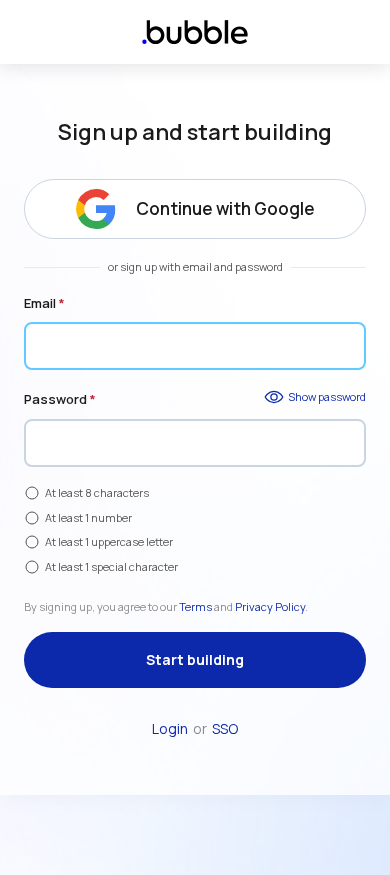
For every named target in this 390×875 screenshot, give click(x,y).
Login (170, 728)
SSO (225, 728)
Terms (195, 606)
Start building (195, 659)
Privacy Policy (270, 606)
